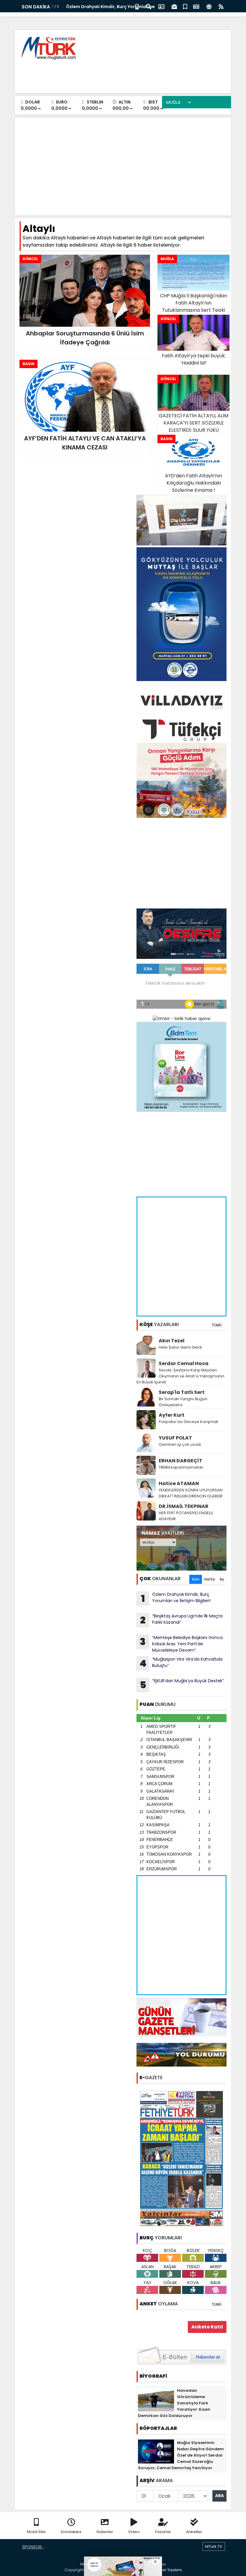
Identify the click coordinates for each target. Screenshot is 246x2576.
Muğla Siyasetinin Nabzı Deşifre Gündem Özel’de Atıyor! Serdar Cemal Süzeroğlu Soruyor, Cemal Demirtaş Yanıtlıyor (181, 2455)
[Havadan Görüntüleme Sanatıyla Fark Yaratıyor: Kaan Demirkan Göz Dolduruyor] (156, 2399)
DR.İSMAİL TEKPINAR (184, 1506)
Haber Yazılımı (168, 2570)
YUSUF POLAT (175, 1438)
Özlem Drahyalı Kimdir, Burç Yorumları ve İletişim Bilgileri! (176, 1598)
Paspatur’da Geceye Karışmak (189, 1422)
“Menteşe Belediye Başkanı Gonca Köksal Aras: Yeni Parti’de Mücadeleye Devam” (181, 1644)
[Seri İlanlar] (185, 6)
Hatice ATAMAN (179, 1483)
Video (134, 2532)
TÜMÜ (217, 1325)
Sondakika (71, 2532)
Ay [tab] (222, 1579)
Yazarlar (163, 2532)
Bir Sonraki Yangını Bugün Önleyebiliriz (183, 1402)
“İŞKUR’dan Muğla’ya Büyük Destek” (182, 1685)
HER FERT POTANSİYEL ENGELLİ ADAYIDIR (186, 1516)
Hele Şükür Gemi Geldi (180, 1347)
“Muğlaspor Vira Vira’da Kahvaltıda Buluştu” (181, 1663)
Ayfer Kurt (172, 1415)
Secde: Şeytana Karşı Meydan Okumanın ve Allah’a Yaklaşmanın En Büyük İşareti (180, 1376)
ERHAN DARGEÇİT (180, 1461)
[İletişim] (161, 6)
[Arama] (148, 6)
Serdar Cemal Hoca (184, 1363)
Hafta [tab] (210, 1579)
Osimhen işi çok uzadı (180, 1444)
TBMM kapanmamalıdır (181, 1467)
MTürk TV (214, 2546)
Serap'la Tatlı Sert (182, 1392)
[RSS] (221, 6)
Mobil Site (36, 2532)
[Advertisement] (117, 75)
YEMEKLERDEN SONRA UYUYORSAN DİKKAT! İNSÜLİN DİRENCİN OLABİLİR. (191, 1493)
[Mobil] (137, 6)
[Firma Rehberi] (174, 6)
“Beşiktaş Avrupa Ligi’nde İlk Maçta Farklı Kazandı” (181, 1620)
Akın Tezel (172, 1341)
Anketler (194, 2532)
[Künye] (209, 6)
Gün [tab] (196, 1579)
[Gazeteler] (196, 6)
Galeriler (105, 2532)
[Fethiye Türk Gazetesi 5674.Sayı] (181, 2158)
